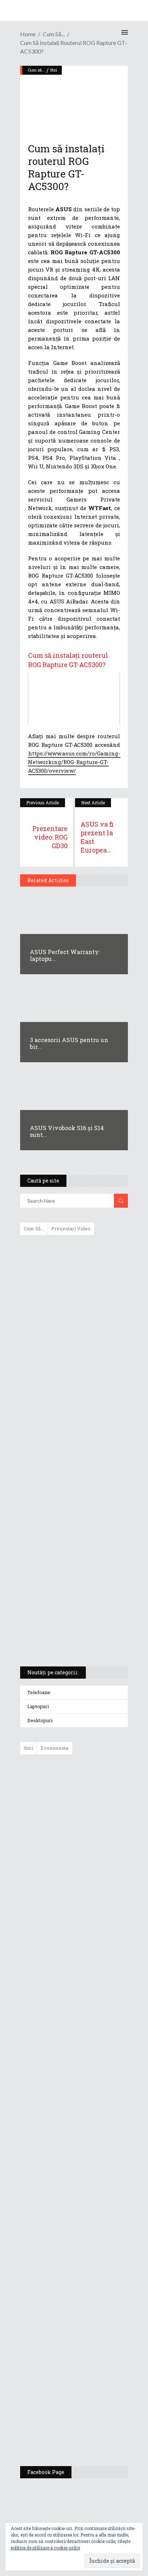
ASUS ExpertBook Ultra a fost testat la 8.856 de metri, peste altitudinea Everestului (94, 1931)
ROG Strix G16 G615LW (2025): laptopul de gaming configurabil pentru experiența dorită (72, 1491)
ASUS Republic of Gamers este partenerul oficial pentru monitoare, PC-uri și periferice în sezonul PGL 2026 (95, 2175)
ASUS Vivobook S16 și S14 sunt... (67, 1131)
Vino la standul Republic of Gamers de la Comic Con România (91, 2375)
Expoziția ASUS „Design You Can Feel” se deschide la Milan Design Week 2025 (93, 2427)
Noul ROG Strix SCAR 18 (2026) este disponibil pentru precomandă (90, 1879)
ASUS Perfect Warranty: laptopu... (65, 955)
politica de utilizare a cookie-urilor (45, 2548)
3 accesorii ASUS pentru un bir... (69, 1043)
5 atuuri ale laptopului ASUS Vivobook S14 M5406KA (67, 1600)
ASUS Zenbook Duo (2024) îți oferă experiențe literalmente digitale (73, 1252)
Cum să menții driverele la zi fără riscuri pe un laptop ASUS (73, 1419)
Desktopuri (40, 1720)
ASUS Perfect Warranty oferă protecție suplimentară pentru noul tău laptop (92, 1987)
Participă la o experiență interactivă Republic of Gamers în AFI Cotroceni (89, 2319)
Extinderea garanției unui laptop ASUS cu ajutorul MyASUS (73, 1388)
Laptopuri (38, 1706)
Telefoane (39, 1692)
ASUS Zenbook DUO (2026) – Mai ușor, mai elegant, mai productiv (94, 2039)
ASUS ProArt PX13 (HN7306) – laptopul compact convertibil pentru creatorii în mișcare (68, 1566)
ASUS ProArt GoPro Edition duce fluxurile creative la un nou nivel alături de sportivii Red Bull (95, 1786)
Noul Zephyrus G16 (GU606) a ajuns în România (94, 1834)
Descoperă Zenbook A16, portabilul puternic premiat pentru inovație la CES (66, 1453)
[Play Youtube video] (74, 699)
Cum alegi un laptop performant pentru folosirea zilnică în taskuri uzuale (72, 1354)
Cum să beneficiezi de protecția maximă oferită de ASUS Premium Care (73, 1317)
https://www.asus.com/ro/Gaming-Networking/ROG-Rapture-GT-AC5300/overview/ (74, 762)
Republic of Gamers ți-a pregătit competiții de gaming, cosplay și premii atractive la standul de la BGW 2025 (95, 2249)
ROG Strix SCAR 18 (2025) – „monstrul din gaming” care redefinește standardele (66, 1634)
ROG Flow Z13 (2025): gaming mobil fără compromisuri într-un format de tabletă (73, 1529)
